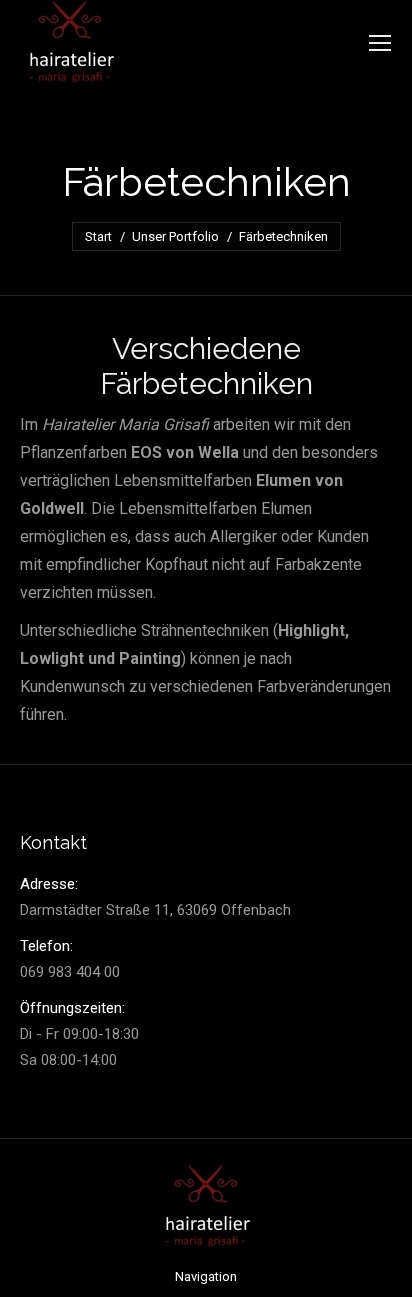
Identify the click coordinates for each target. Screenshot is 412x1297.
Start (98, 236)
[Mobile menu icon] (380, 43)
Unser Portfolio (175, 236)
